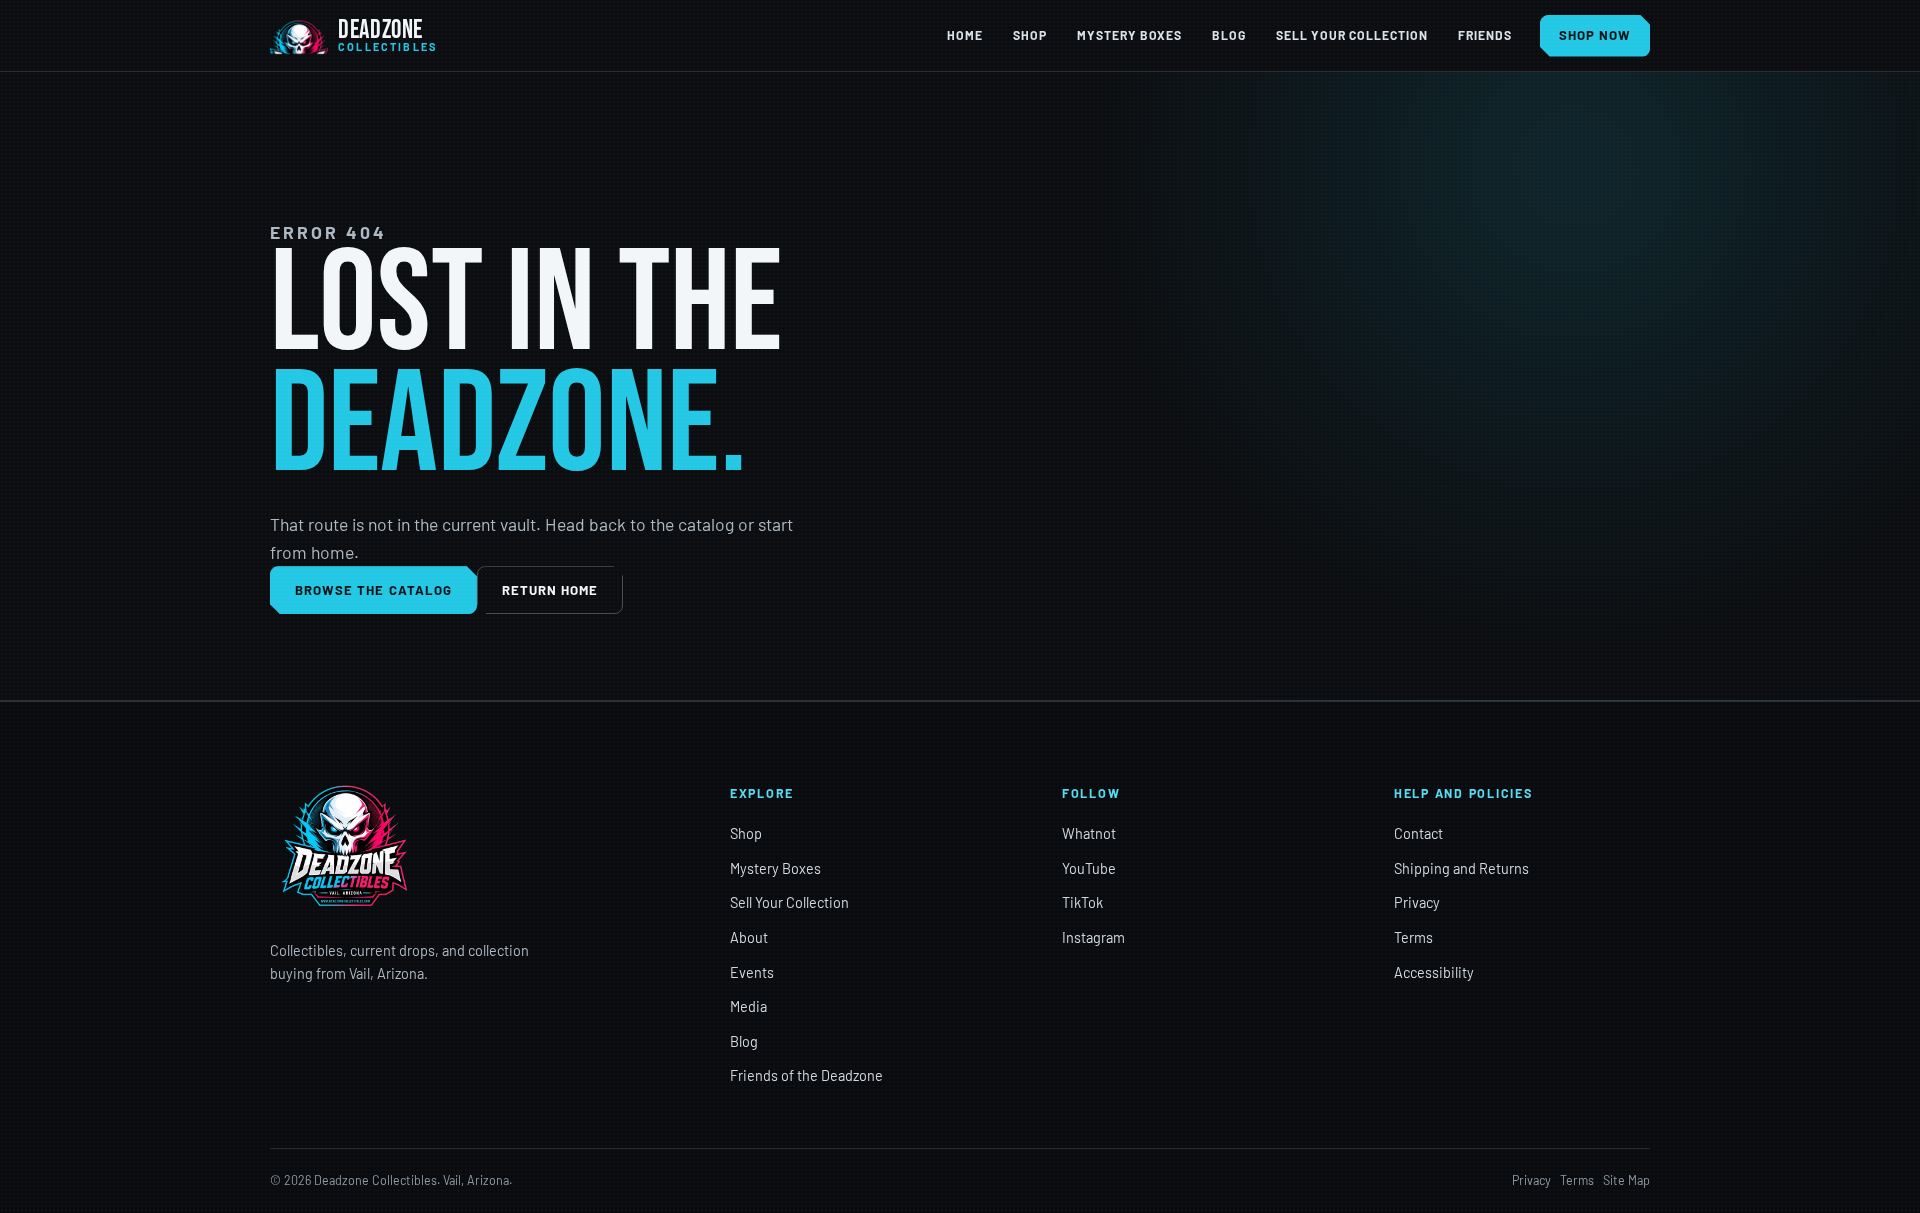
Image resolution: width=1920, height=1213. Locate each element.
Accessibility (1434, 972)
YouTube (1089, 868)
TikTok (1082, 902)
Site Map (1626, 1180)
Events (752, 972)
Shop (1030, 35)
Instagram (1093, 937)
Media (748, 1006)
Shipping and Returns (1461, 868)
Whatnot (1089, 833)
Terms (1413, 937)
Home (965, 35)
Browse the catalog (373, 590)
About (749, 937)
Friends (1485, 35)
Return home (550, 590)
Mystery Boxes (1130, 35)
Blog (1229, 35)
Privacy (1417, 902)
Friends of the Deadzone (806, 1075)
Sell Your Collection (1351, 35)
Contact (1418, 833)
